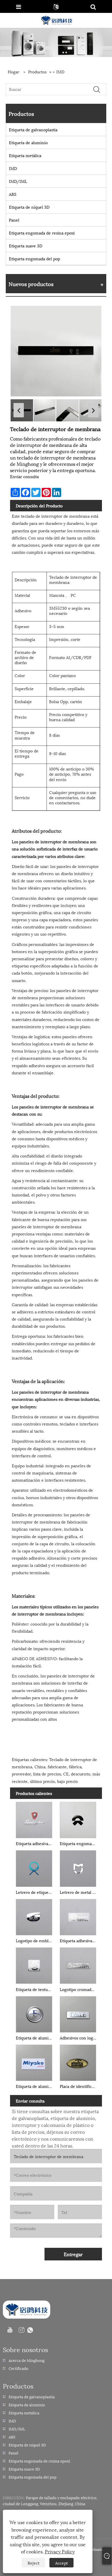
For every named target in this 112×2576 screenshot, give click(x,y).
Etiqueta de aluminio (28, 142)
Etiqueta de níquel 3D (29, 207)
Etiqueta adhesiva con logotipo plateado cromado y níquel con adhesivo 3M (79, 1940)
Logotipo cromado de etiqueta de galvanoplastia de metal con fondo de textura (79, 1989)
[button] (19, 410)
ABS (13, 194)
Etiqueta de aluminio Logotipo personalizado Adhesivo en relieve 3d (35, 2038)
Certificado (19, 2368)
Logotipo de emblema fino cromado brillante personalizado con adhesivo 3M (35, 1940)
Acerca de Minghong (27, 2360)
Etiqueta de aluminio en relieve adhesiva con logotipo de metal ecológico (35, 2086)
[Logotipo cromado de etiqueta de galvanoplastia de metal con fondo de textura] (78, 1965)
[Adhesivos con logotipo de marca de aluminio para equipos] (78, 2013)
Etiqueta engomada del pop (34, 258)
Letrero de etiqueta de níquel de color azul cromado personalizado (35, 1892)
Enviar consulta (24, 476)
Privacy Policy (60, 2551)
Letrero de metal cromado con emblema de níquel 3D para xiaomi (79, 1892)
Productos (37, 72)
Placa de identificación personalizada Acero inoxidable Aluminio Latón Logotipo (79, 2086)
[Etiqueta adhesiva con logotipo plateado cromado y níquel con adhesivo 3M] (78, 1916)
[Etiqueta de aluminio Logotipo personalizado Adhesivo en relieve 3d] (34, 2013)
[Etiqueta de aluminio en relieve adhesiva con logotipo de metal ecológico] (34, 2062)
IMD (60, 72)
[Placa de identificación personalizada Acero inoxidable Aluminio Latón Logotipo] (78, 2062)
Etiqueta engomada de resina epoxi (42, 233)
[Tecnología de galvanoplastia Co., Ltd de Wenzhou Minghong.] (57, 20)
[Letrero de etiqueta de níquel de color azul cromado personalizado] (34, 1867)
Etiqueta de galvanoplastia (33, 129)
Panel (14, 220)
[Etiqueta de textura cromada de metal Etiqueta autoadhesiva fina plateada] (34, 1965)
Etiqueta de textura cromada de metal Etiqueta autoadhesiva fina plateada (35, 1989)
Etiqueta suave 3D (26, 246)
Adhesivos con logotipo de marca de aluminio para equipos (79, 2038)
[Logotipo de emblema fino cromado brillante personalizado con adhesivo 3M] (34, 1916)
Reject (33, 2563)
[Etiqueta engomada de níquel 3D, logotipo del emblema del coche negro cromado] (78, 1819)
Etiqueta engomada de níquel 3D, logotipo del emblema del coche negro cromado (79, 1843)
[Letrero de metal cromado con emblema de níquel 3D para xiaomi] (78, 1867)
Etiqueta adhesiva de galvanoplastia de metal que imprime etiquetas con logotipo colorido (35, 1843)
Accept (61, 2563)
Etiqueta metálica (25, 155)
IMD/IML (18, 181)
